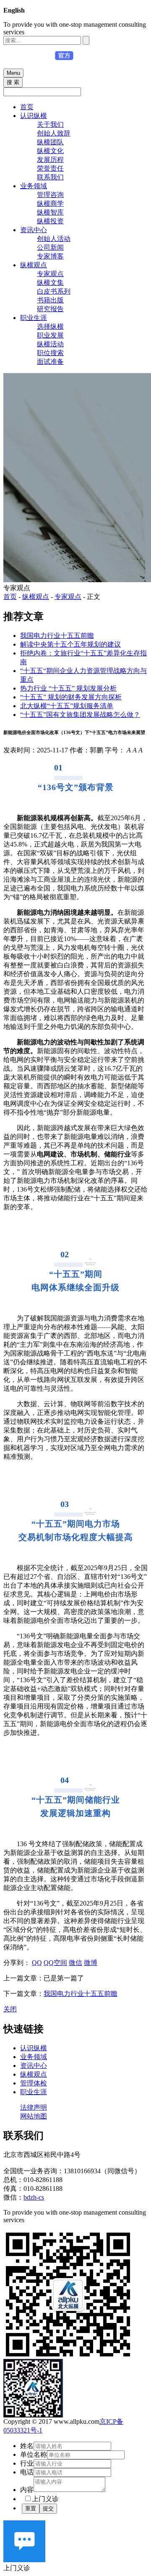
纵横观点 (34, 265)
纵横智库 (50, 212)
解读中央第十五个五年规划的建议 (70, 644)
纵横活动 (50, 344)
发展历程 (50, 160)
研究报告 (50, 309)
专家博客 (50, 256)
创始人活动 (54, 239)
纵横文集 (50, 283)
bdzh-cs (34, 2197)
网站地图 (34, 2116)
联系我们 (50, 177)
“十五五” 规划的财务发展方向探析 (71, 697)
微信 (75, 1963)
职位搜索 (50, 353)
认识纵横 (34, 116)
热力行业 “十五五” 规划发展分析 (68, 688)
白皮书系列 (54, 291)
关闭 (10, 2009)
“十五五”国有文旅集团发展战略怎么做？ (80, 715)
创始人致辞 (54, 133)
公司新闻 (50, 247)
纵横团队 (50, 142)
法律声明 (34, 2107)
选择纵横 (50, 326)
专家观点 (50, 274)
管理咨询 (50, 195)
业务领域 (34, 186)
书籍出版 (50, 300)
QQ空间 (55, 1963)
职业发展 (50, 335)
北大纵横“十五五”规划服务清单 (67, 706)
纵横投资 (50, 221)
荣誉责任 (50, 168)
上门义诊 (45, 2499)
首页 (27, 107)
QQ (37, 1963)
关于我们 (50, 124)
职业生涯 (34, 318)
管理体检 (34, 2083)
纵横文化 (50, 151)
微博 (91, 1963)
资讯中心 (34, 230)
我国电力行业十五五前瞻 (57, 636)
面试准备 (50, 362)
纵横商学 (50, 203)
